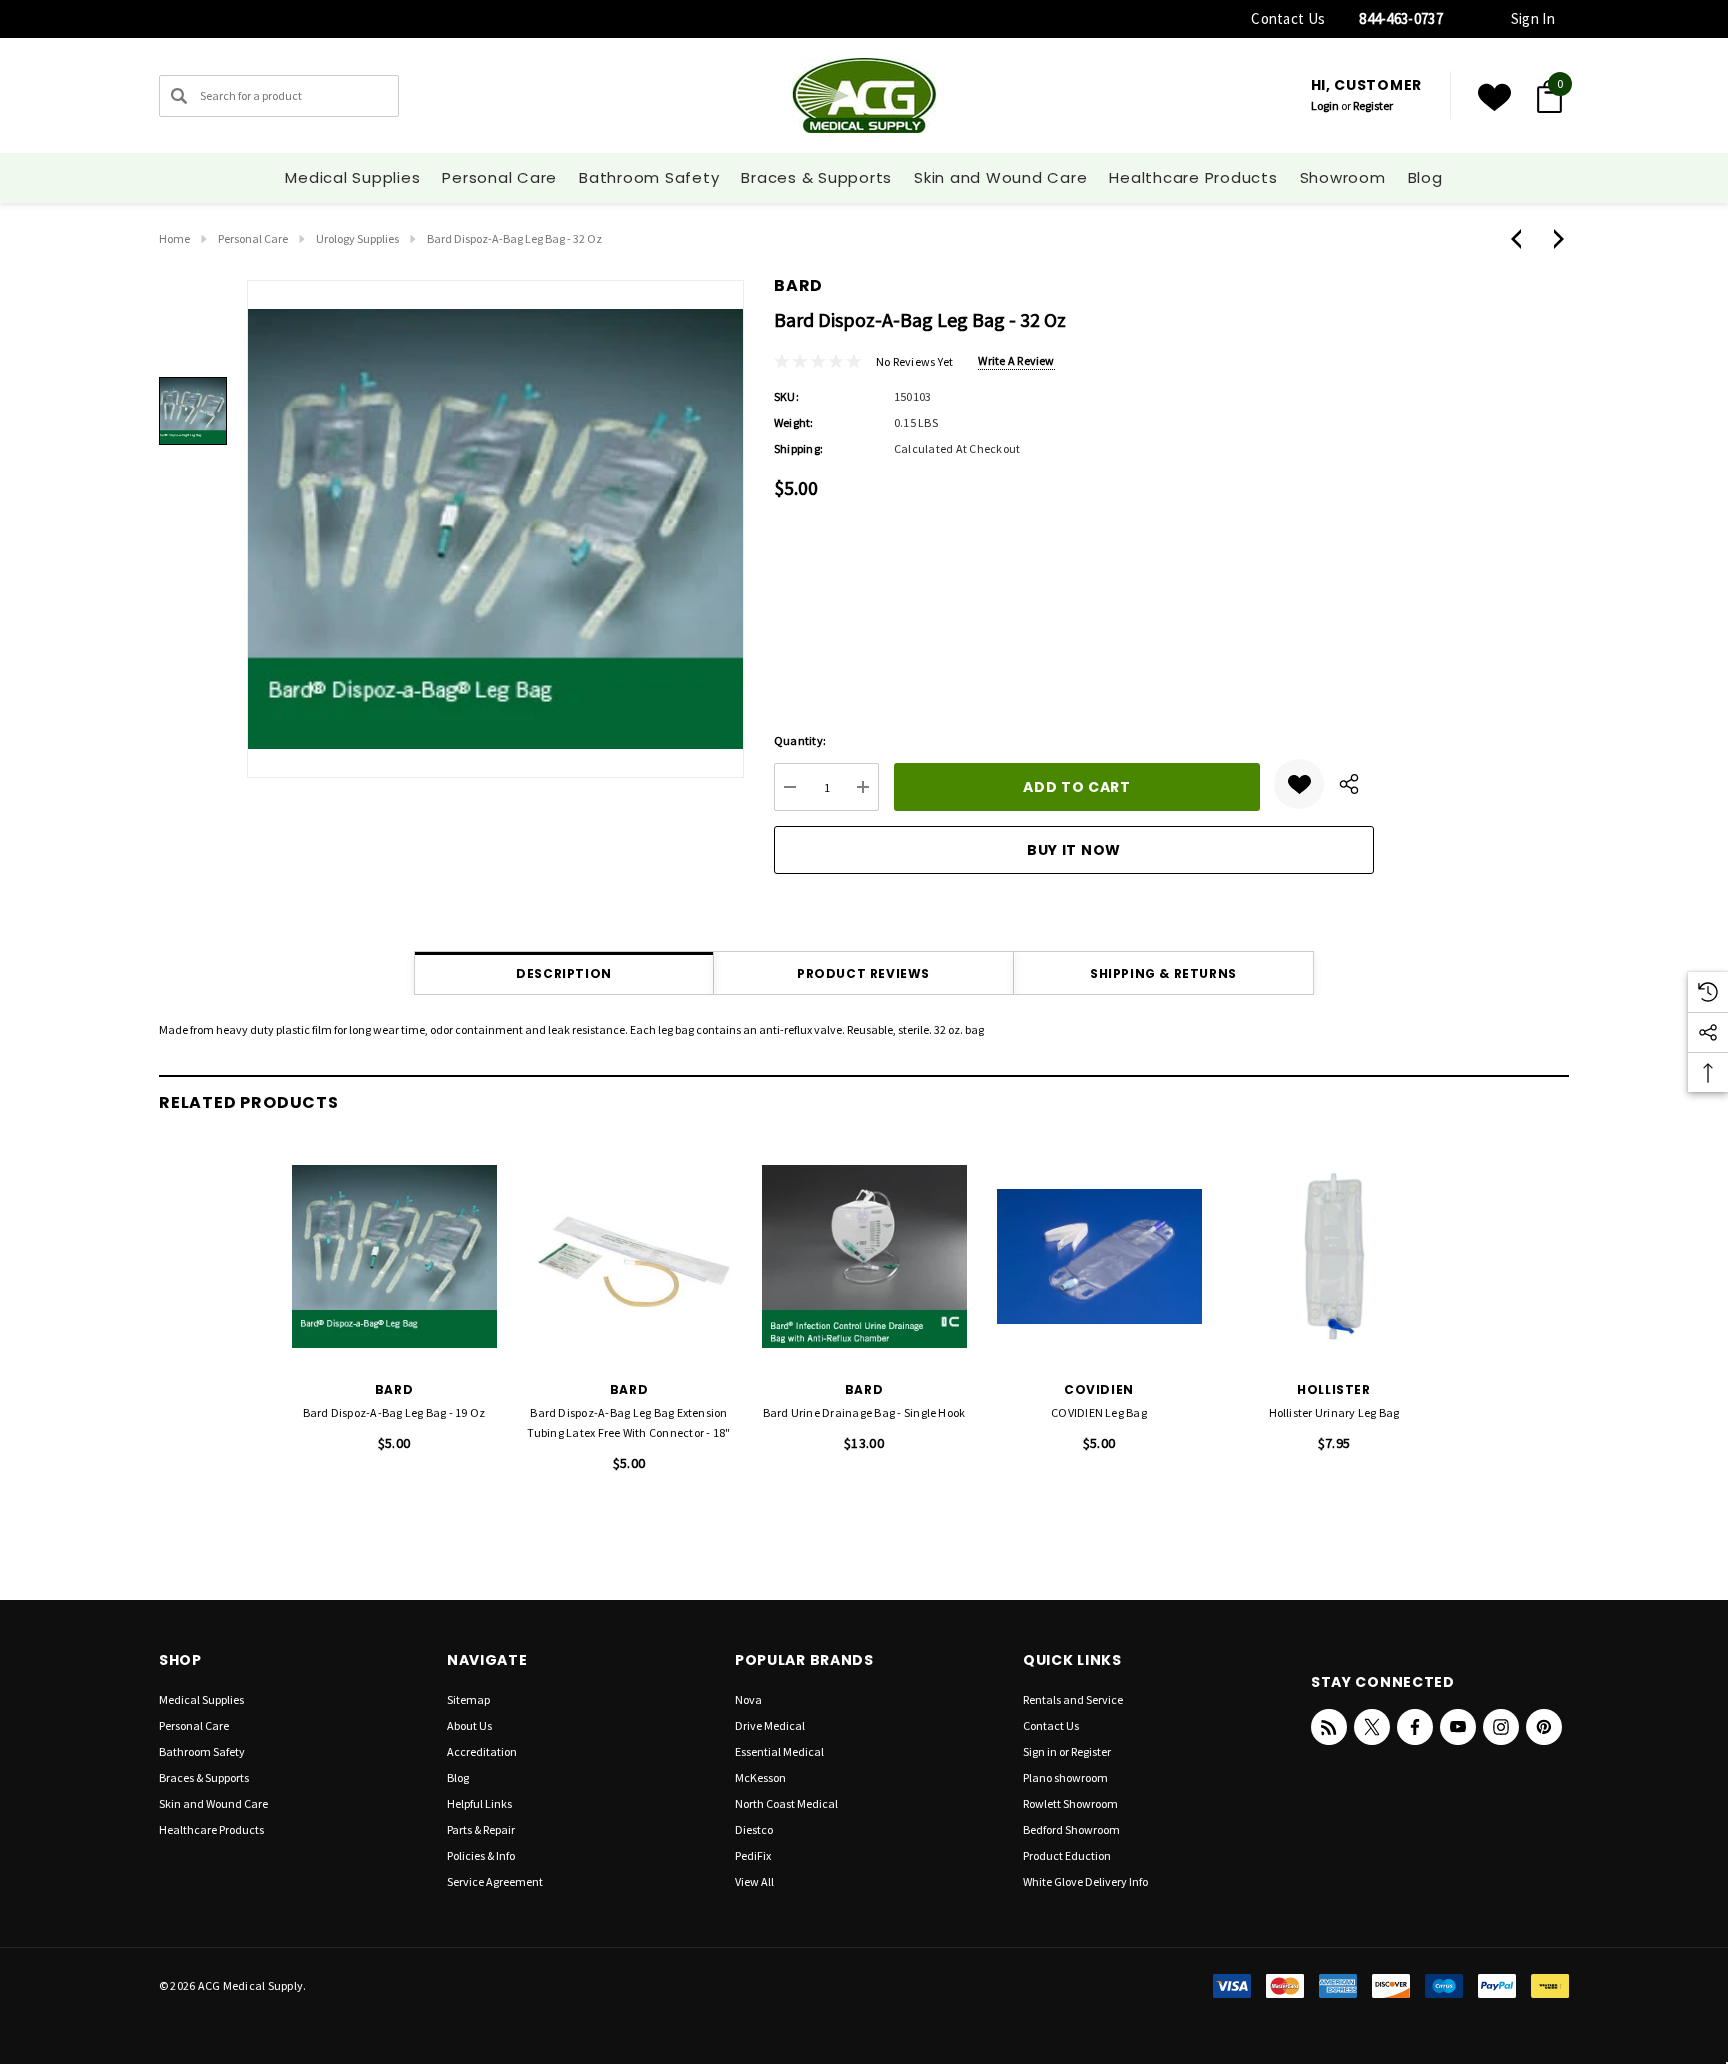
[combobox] (279, 96)
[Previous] (1521, 239)
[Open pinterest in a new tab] (1544, 1727)
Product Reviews (863, 973)
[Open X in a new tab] (1372, 1727)
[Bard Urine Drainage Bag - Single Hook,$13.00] (864, 1256)
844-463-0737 (1401, 18)
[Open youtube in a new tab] (1458, 1727)
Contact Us (1288, 18)
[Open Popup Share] (1349, 784)
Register (1373, 105)
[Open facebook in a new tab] (1415, 1727)
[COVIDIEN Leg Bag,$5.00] (1099, 1256)
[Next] (1554, 239)
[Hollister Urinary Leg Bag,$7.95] (1334, 1256)
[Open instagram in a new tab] (1501, 1727)
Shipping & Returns (1163, 973)
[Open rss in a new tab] (1329, 1727)
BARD (798, 285)
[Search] (179, 96)
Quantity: (800, 740)
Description (564, 973)
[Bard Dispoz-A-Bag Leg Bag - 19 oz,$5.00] (394, 1256)
